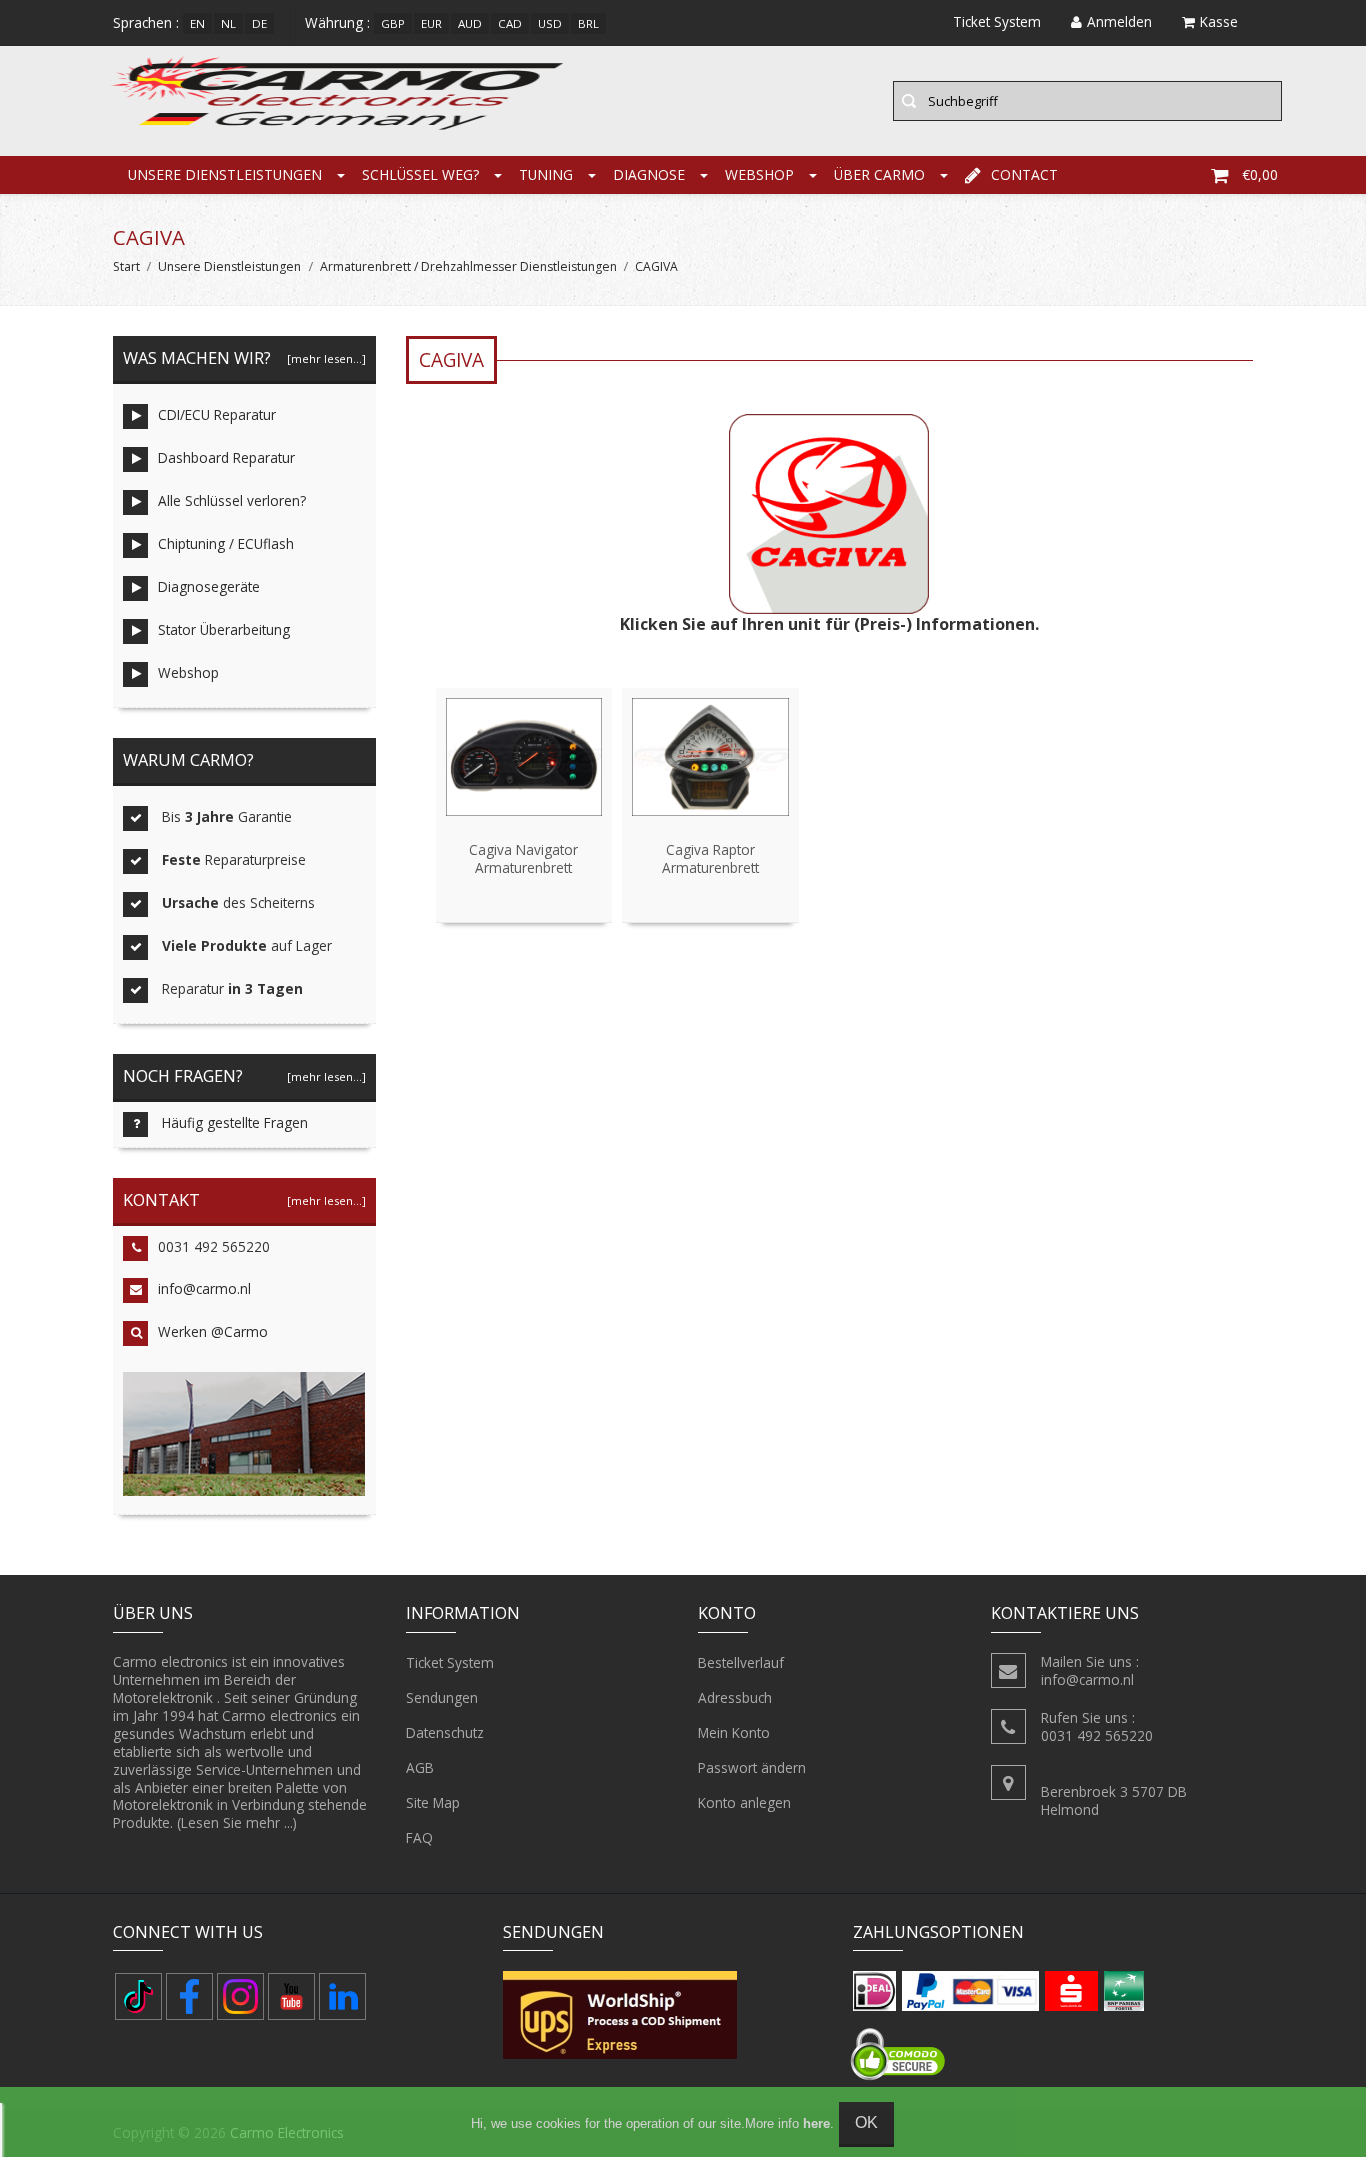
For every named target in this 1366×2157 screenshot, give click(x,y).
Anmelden (1119, 21)
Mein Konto (734, 1732)
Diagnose (649, 174)
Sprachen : (146, 22)
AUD (470, 23)
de (259, 23)
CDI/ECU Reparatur (217, 414)
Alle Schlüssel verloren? (232, 500)
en (197, 23)
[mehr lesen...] (326, 358)
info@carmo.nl (204, 1288)
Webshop (759, 174)
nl (228, 23)
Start (126, 266)
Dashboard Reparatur (226, 457)
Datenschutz (445, 1732)
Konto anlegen (744, 1802)
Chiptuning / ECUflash (226, 543)
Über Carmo (879, 174)
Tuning (546, 174)
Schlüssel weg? (420, 174)
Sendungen (442, 1697)
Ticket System (450, 1662)
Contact (1024, 174)
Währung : (337, 22)
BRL (588, 23)
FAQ (419, 1837)
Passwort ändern (752, 1767)
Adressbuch (735, 1697)
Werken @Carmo (213, 1331)
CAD (510, 23)
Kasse (1219, 21)
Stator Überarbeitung (224, 629)
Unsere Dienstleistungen (225, 174)
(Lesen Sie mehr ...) (237, 1822)
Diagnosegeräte (209, 586)
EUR (431, 23)
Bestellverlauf (741, 1662)
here (816, 2123)
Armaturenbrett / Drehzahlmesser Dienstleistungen (468, 266)
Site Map (433, 1802)
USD (550, 23)
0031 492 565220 (214, 1246)
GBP (393, 23)
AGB (420, 1767)
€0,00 (1260, 174)
